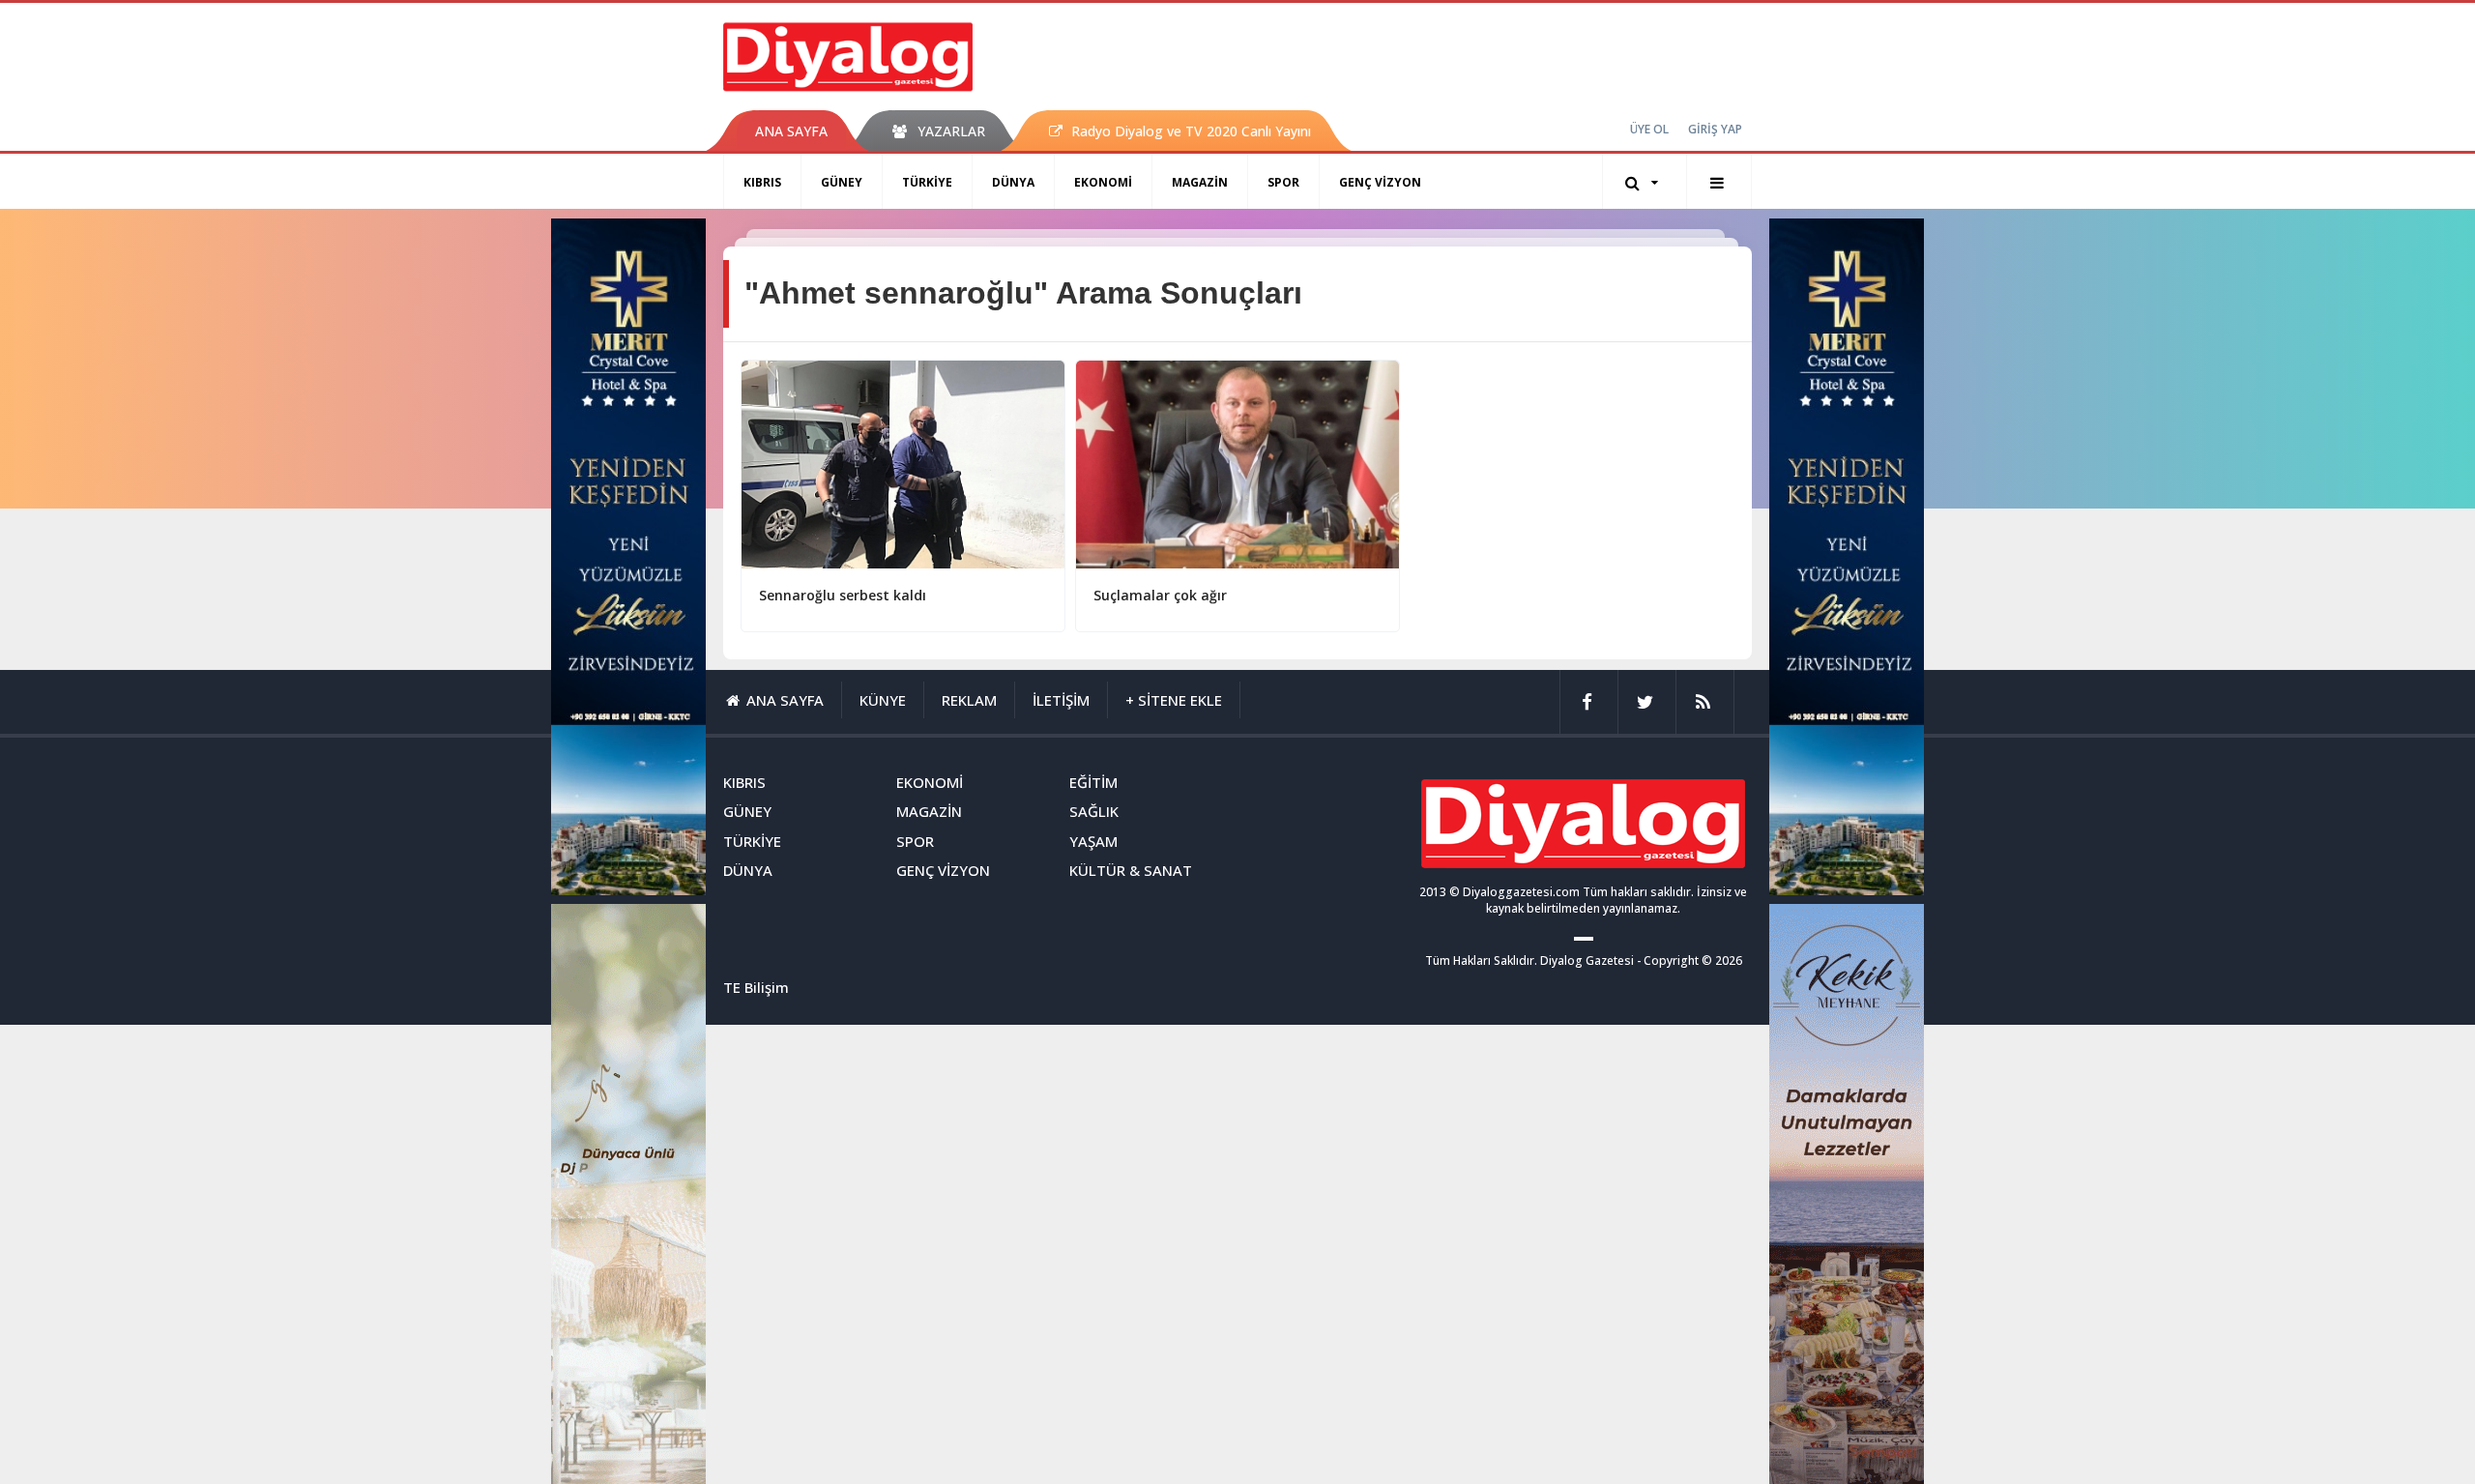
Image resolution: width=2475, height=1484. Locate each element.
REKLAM (969, 700)
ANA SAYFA (791, 131)
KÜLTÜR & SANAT (1131, 870)
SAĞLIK (1094, 811)
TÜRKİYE (927, 182)
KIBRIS (762, 182)
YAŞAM (1093, 841)
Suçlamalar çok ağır (1160, 595)
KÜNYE (883, 700)
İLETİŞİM (1061, 700)
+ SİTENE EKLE (1174, 700)
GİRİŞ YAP (1715, 129)
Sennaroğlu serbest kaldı (843, 595)
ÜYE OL (1649, 129)
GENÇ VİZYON (1380, 182)
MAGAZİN (1200, 182)
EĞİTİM (1093, 782)
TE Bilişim (756, 987)
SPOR (1283, 182)
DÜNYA (1013, 182)
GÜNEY (842, 182)
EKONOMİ (1103, 182)
